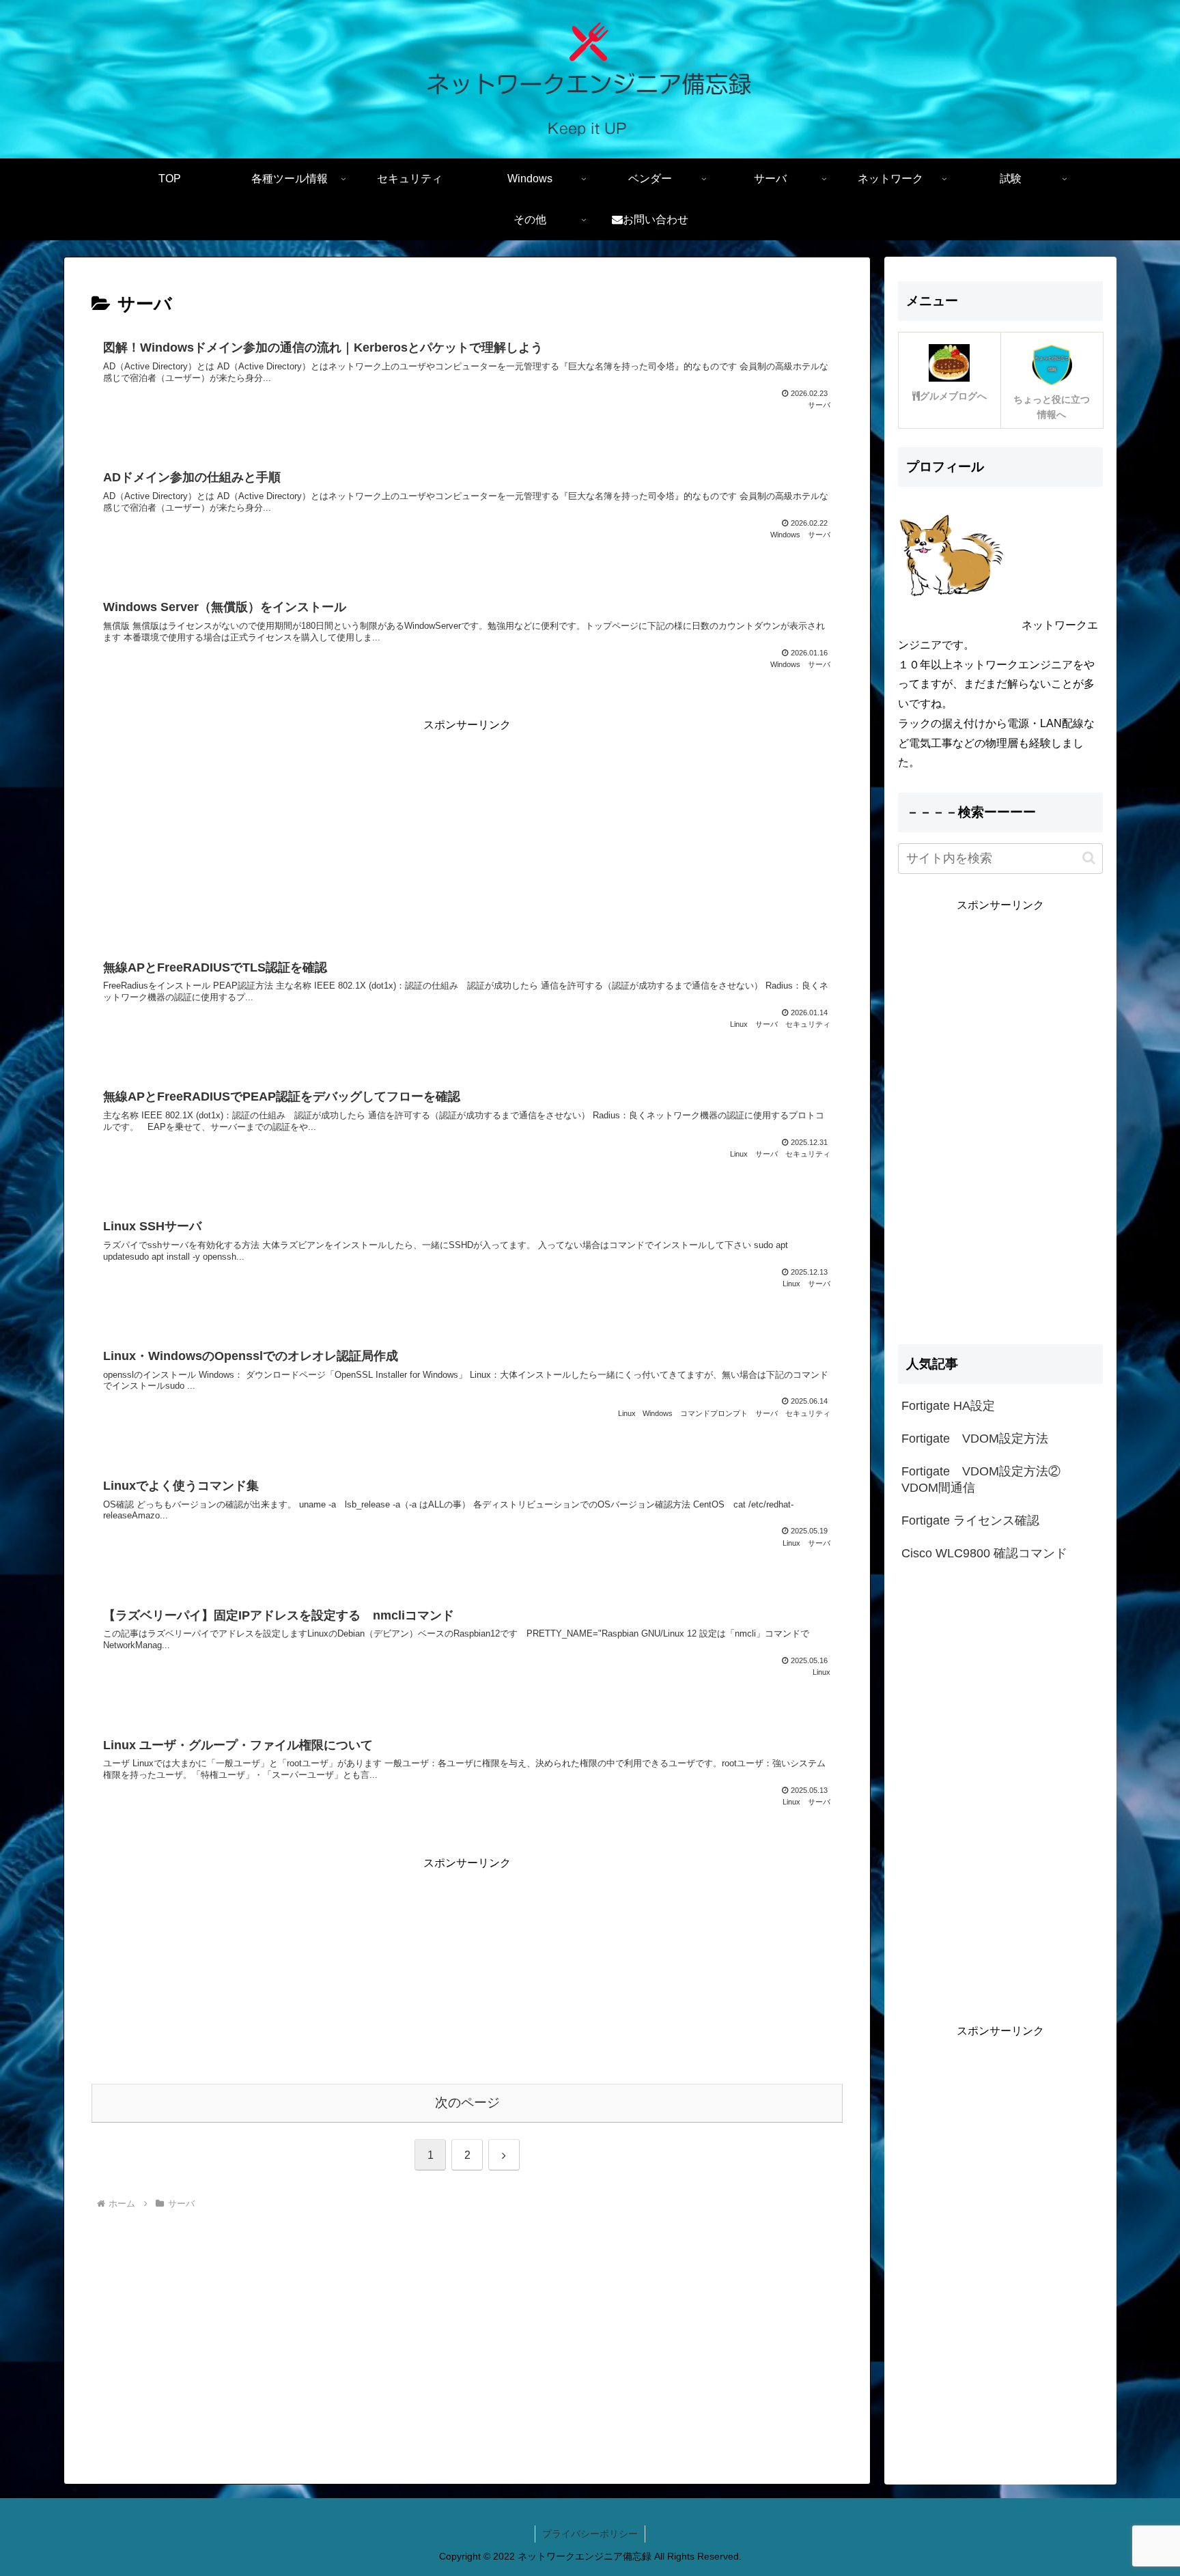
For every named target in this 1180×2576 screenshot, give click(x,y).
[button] (1089, 858)
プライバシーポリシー (590, 2534)
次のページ (467, 2103)
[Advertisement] (467, 831)
